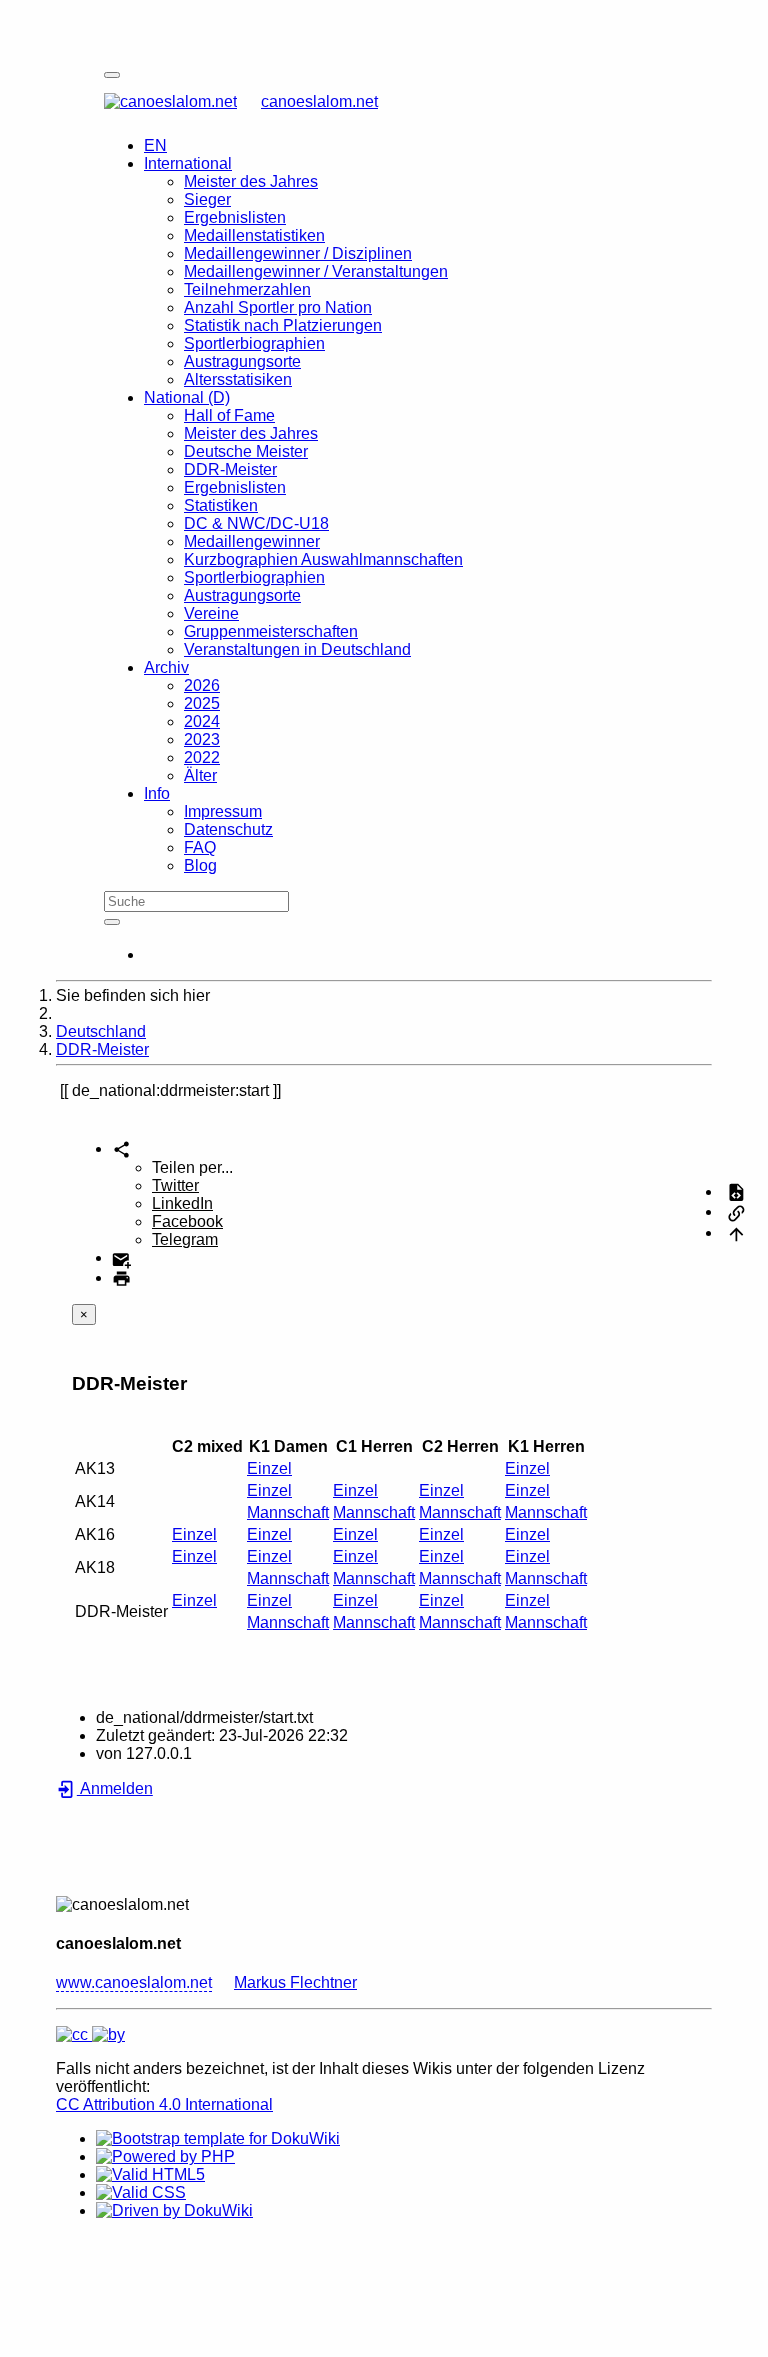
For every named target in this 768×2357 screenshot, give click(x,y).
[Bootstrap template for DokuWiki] (218, 2138)
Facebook (187, 1221)
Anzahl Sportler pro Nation (278, 307)
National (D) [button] (187, 397)
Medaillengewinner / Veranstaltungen (316, 271)
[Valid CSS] (141, 2192)
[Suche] (112, 922)
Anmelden (115, 1788)
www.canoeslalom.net (134, 1982)
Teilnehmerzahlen (247, 289)
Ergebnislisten (235, 217)
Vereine (211, 613)
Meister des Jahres (251, 181)
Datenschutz (228, 829)
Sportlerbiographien (254, 343)
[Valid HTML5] (150, 2174)
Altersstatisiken (238, 379)
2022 (202, 757)
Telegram (185, 1239)
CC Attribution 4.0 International (164, 2104)
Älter (200, 775)
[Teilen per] (121, 1148)
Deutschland (101, 1031)
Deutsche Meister (246, 451)
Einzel (269, 1468)
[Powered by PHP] (165, 2156)
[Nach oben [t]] (736, 1232)
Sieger (207, 199)
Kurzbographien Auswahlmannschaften (323, 559)
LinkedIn (182, 1203)
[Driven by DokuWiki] (174, 2210)
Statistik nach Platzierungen (283, 325)
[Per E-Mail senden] (121, 1257)
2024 (202, 721)
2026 (202, 685)
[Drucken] (121, 1277)
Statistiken (221, 505)
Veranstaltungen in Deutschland (297, 649)
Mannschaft (288, 1512)
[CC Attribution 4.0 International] (90, 2034)
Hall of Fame (229, 415)
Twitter (175, 1185)
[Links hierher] (736, 1211)
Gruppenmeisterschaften (271, 631)
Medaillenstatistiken (254, 235)
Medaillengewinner (252, 541)
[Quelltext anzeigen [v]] (736, 1191)
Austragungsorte (242, 361)
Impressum (223, 811)
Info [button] (157, 793)
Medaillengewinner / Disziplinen (298, 253)
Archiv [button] (166, 667)
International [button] (188, 163)
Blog (200, 865)
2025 (202, 703)
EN (155, 145)
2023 (202, 739)
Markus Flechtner (295, 1982)
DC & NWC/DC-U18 (256, 523)
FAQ (200, 847)
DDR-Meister (230, 469)
